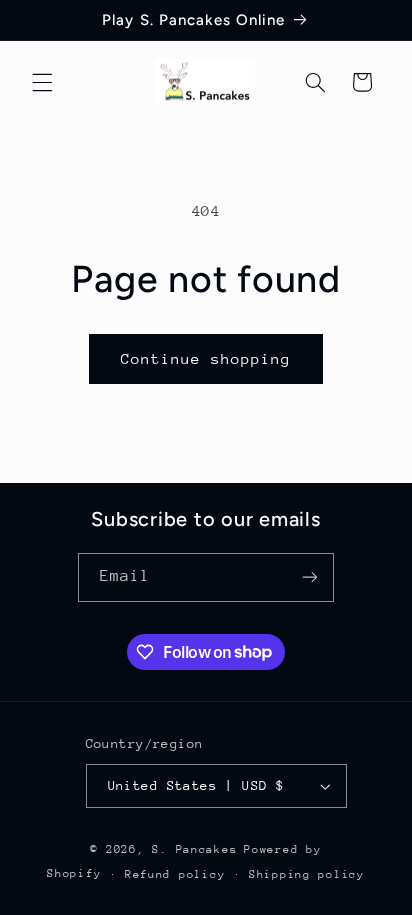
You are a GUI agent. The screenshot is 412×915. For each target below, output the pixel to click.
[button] (42, 82)
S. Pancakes (194, 849)
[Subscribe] (310, 577)
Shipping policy (307, 874)
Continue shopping (206, 358)
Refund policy (175, 874)
